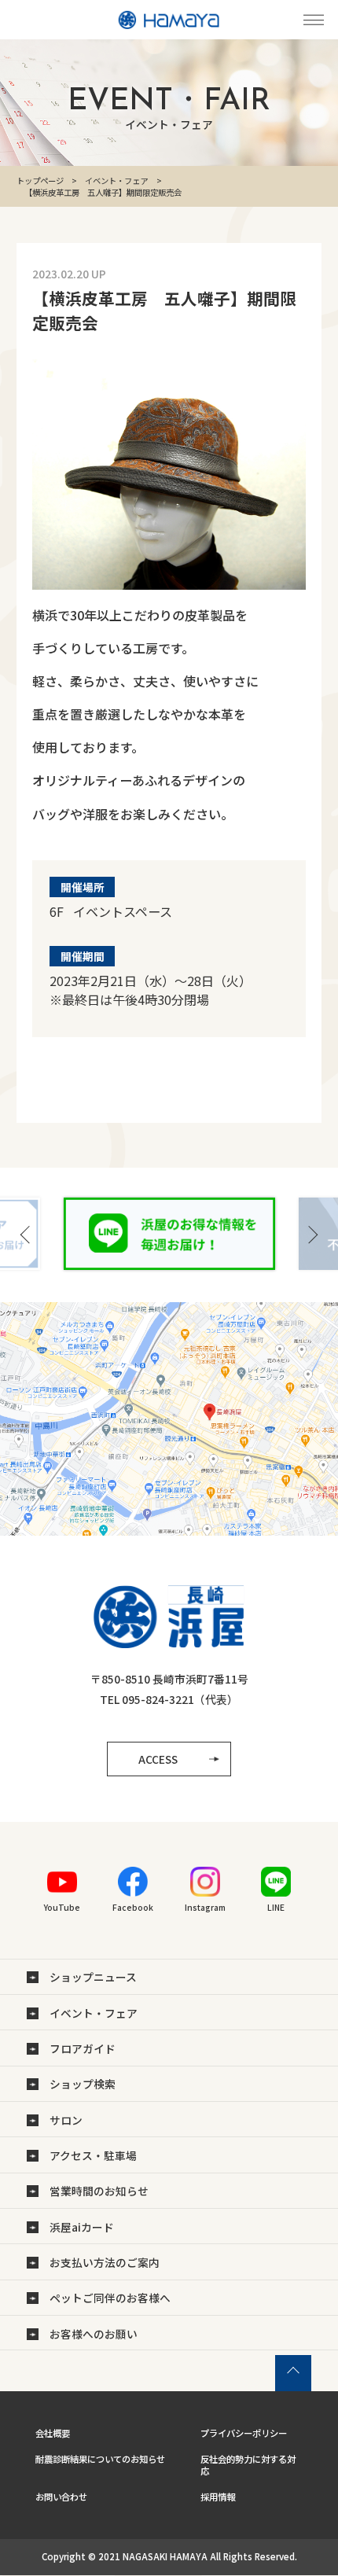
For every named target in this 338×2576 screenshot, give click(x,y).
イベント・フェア (116, 180)
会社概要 (53, 2433)
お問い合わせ (61, 2497)
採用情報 (218, 2497)
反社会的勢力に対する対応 (248, 2465)
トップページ (40, 180)
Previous (26, 1235)
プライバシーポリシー (244, 2433)
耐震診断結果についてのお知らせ (100, 2459)
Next (312, 1235)
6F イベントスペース (111, 911)
